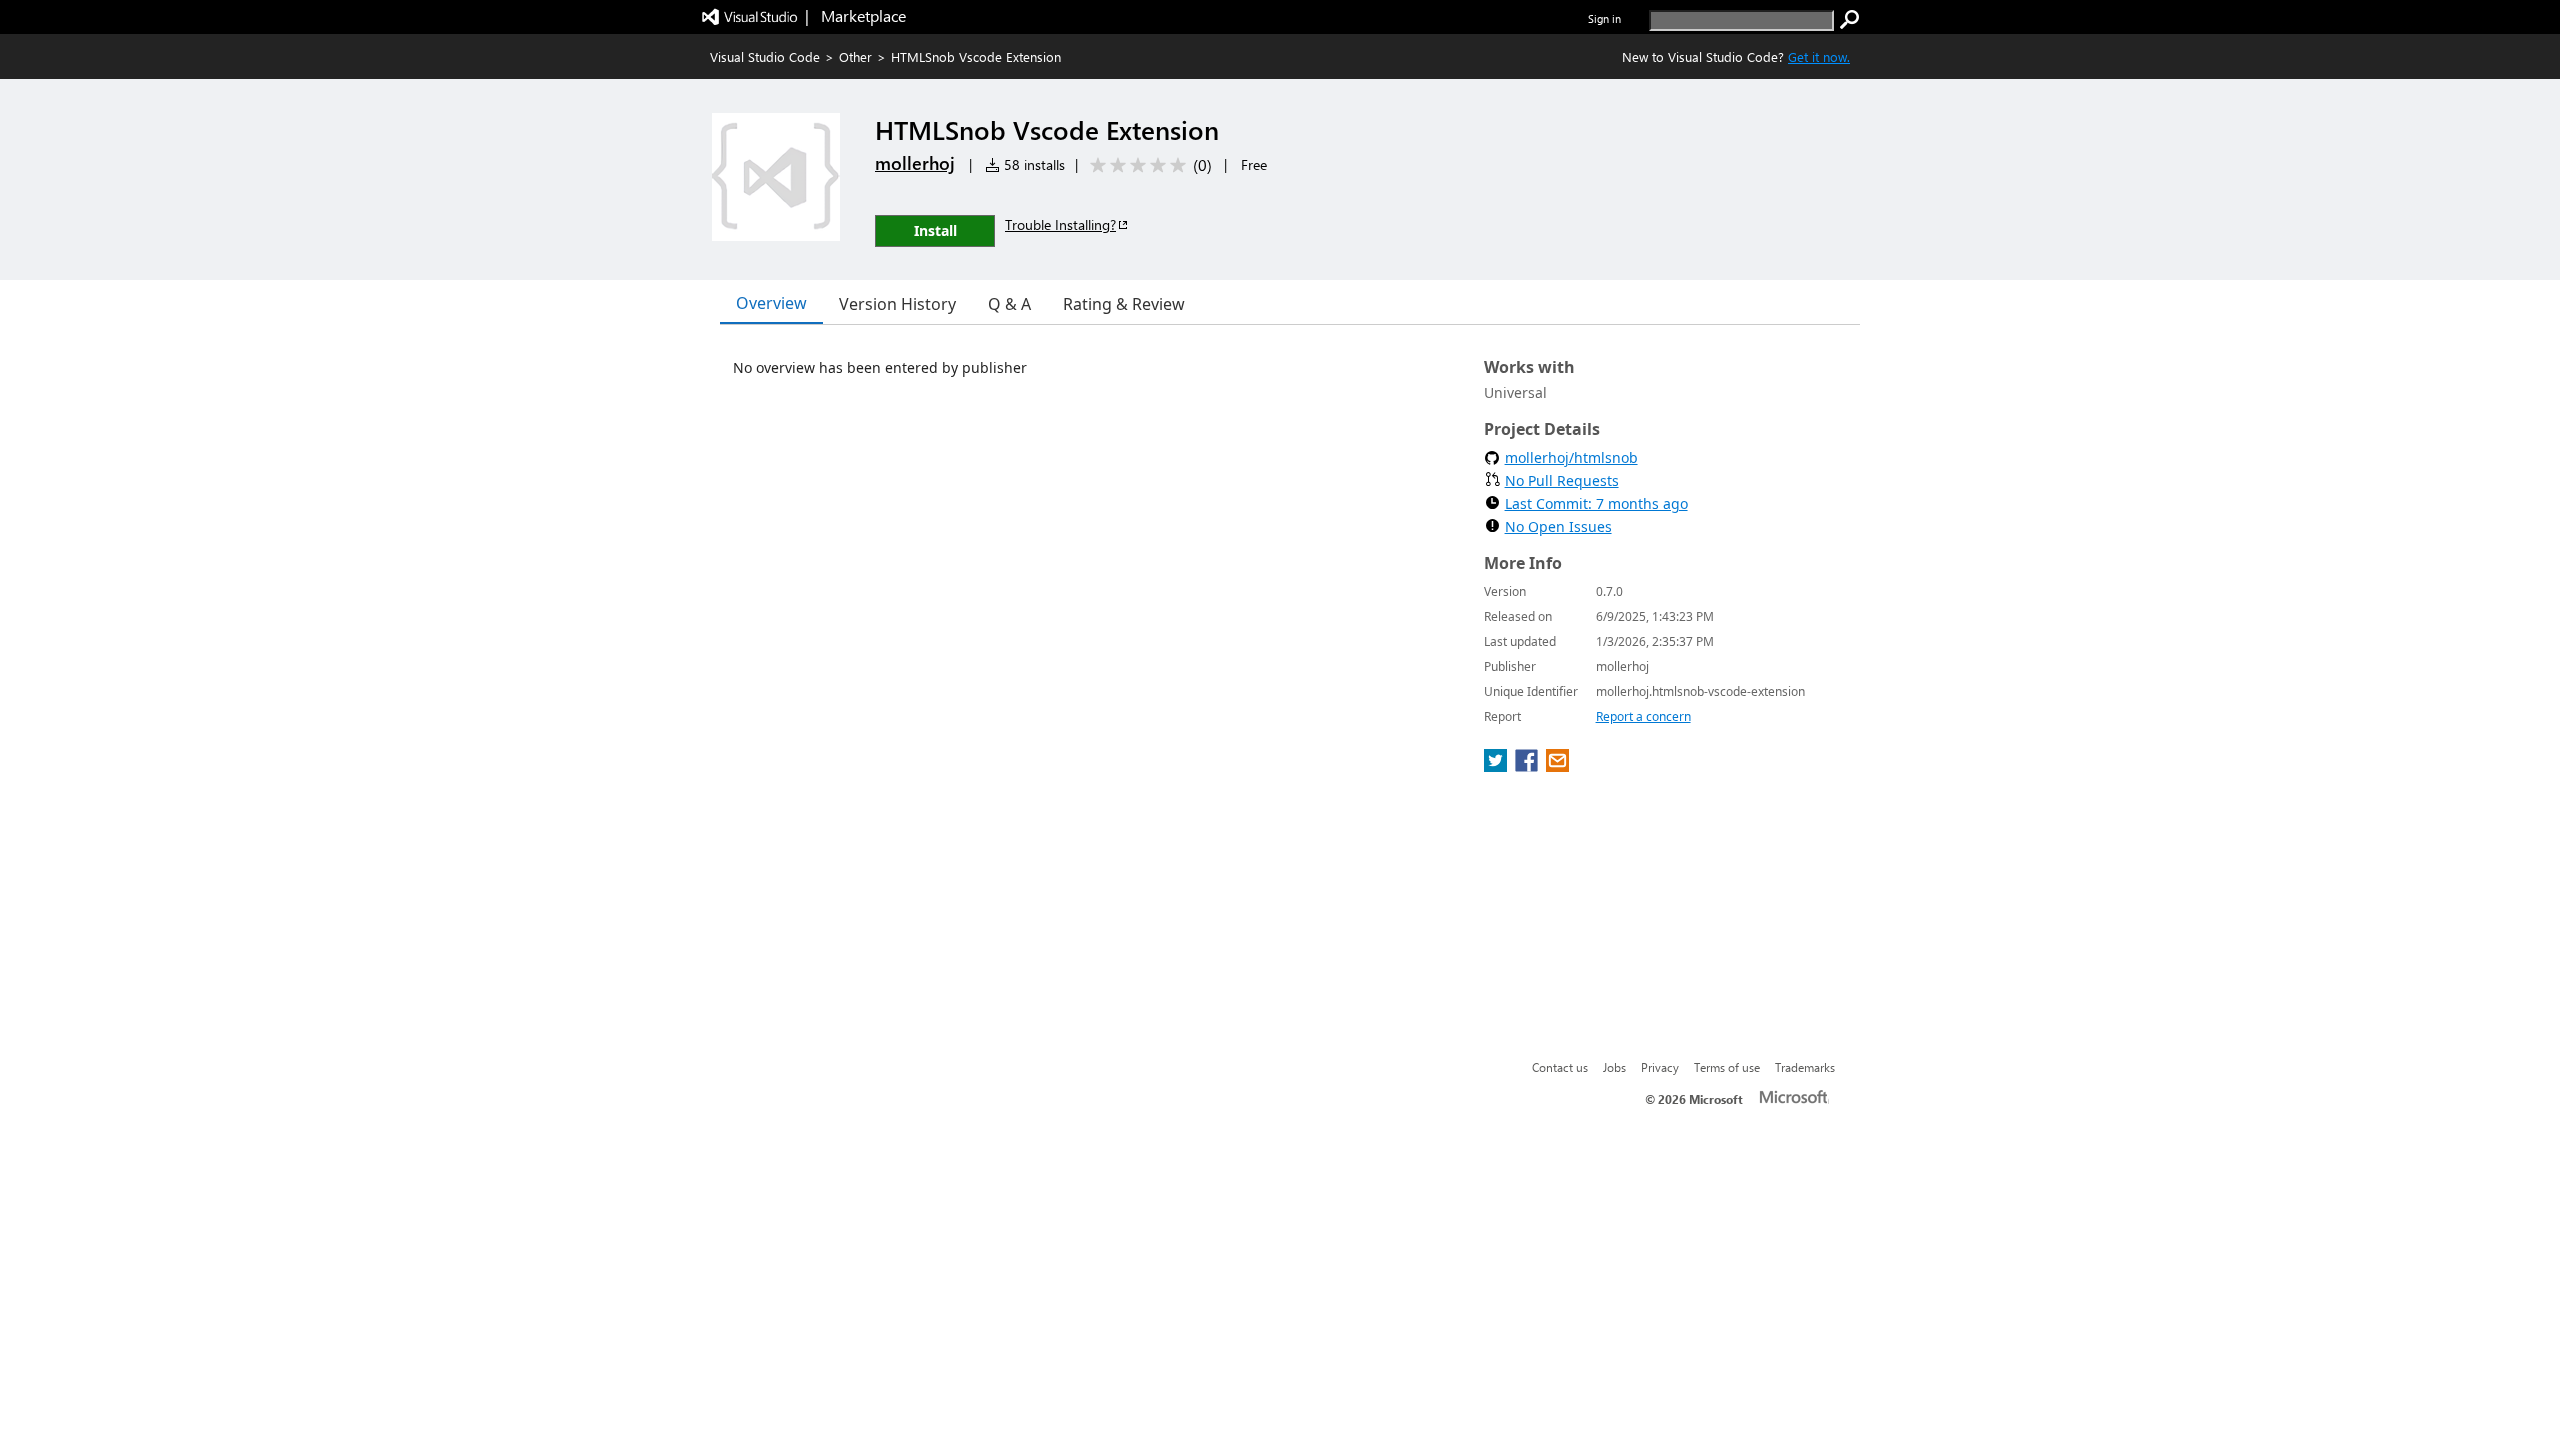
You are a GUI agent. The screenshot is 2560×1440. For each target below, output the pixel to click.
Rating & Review (1124, 304)
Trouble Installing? (1060, 224)
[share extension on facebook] (1528, 766)
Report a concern (1643, 716)
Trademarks (1805, 1067)
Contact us (1560, 1067)
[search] (1850, 20)
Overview (771, 303)
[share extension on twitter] (1497, 766)
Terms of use (1727, 1067)
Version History (897, 304)
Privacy (1660, 1067)
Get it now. (1819, 56)
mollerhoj (915, 163)
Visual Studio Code (765, 56)
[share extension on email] (1557, 766)
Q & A (1009, 304)
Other (855, 56)
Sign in (1604, 18)
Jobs (1614, 1067)
